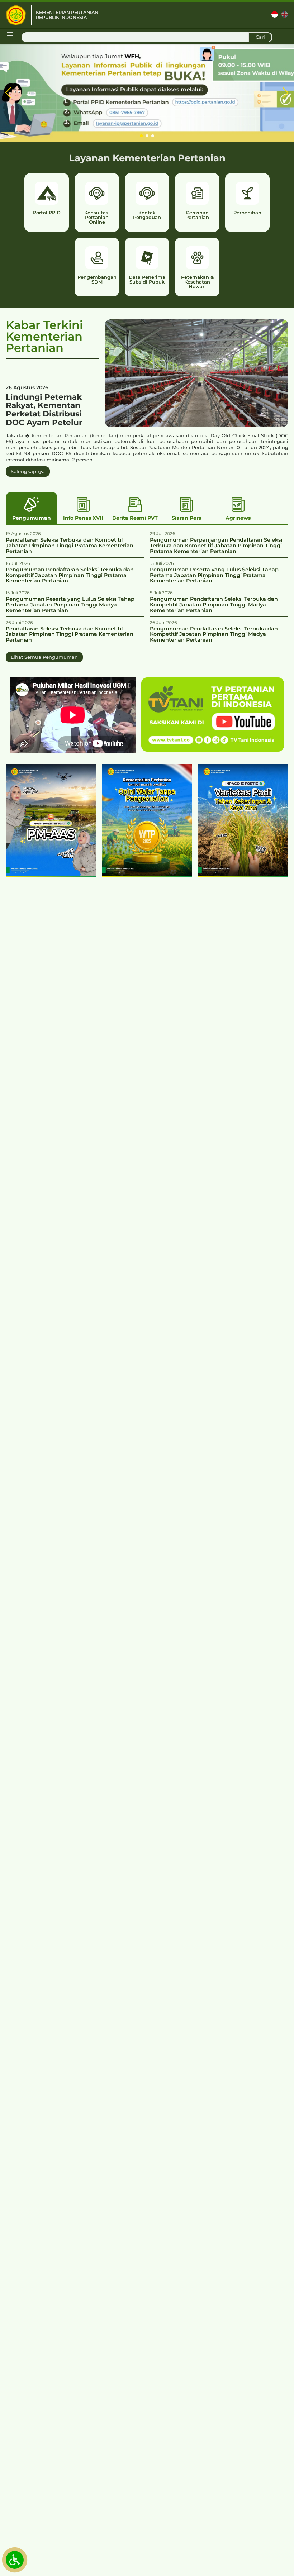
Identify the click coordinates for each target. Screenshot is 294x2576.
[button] (8, 93)
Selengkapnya (28, 471)
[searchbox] (147, 37)
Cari (260, 37)
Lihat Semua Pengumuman (44, 657)
